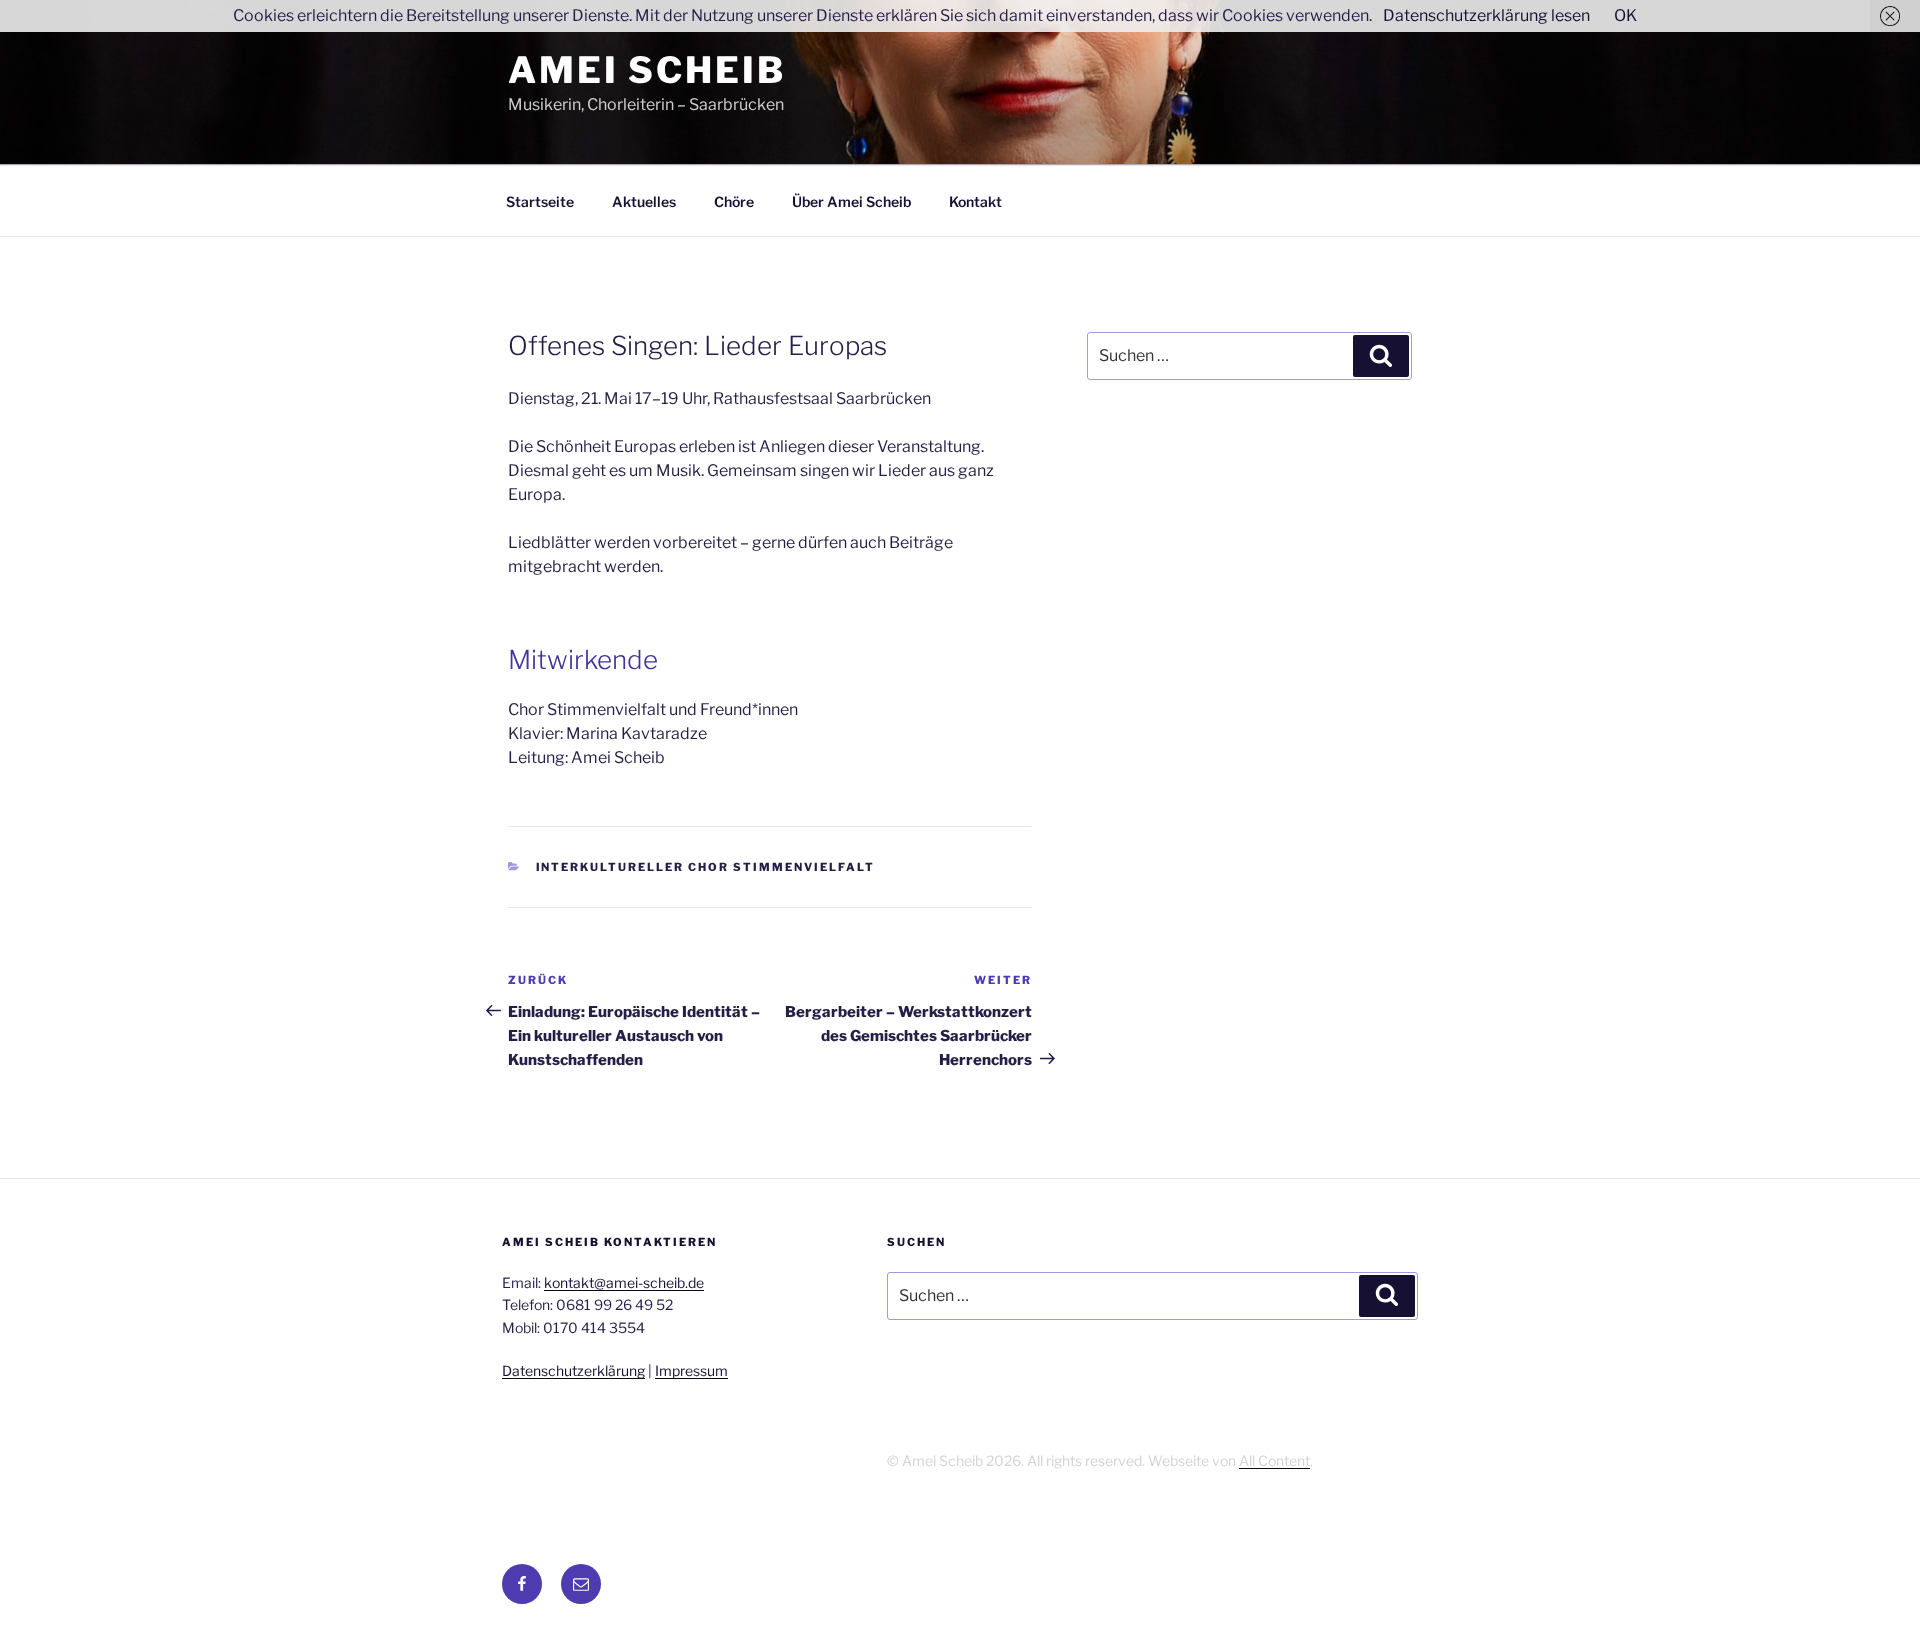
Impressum (691, 1370)
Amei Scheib (647, 70)
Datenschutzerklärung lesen (1486, 15)
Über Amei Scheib (851, 201)
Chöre (734, 201)
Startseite (540, 201)
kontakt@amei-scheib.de (624, 1282)
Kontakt (975, 201)
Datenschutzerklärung (573, 1370)
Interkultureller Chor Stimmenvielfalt (706, 867)
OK (1625, 15)
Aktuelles (644, 201)
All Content (1274, 1460)
